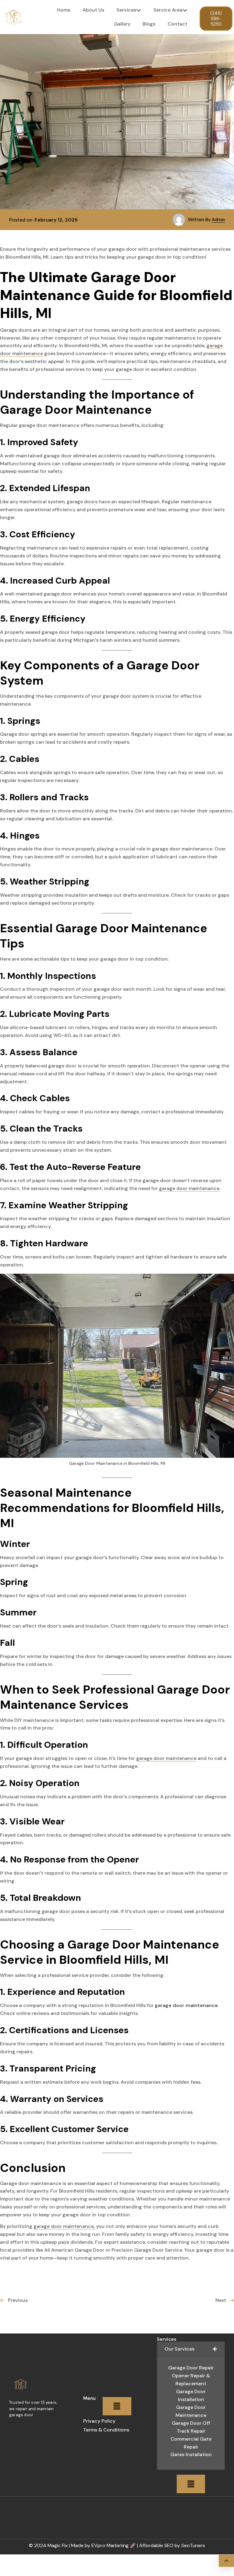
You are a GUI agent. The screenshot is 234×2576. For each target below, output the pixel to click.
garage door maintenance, (64, 2226)
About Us (93, 10)
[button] (117, 2406)
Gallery (122, 24)
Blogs (149, 24)
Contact (177, 24)
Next (221, 2300)
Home (64, 10)
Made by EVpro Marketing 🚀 (103, 2545)
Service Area (168, 10)
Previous (18, 2300)
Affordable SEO (156, 2545)
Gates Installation (191, 2454)
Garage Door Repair (191, 2368)
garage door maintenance (189, 1188)
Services (126, 10)
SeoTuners (193, 2545)
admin (218, 220)
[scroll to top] (226, 2561)
